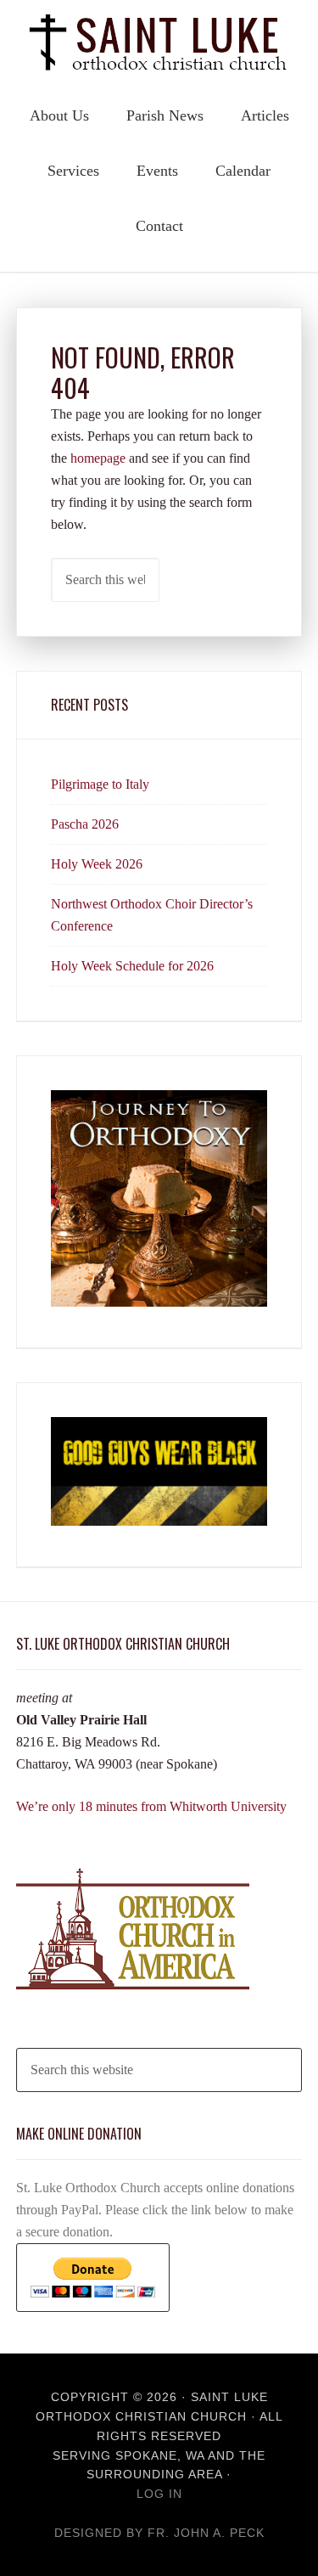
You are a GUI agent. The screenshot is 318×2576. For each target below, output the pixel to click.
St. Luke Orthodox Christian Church (159, 42)
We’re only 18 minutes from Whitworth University (151, 1806)
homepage (98, 458)
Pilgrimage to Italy (100, 784)
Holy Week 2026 (97, 864)
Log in (159, 2494)
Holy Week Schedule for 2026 (132, 966)
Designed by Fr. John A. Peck (159, 2533)
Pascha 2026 (85, 824)
